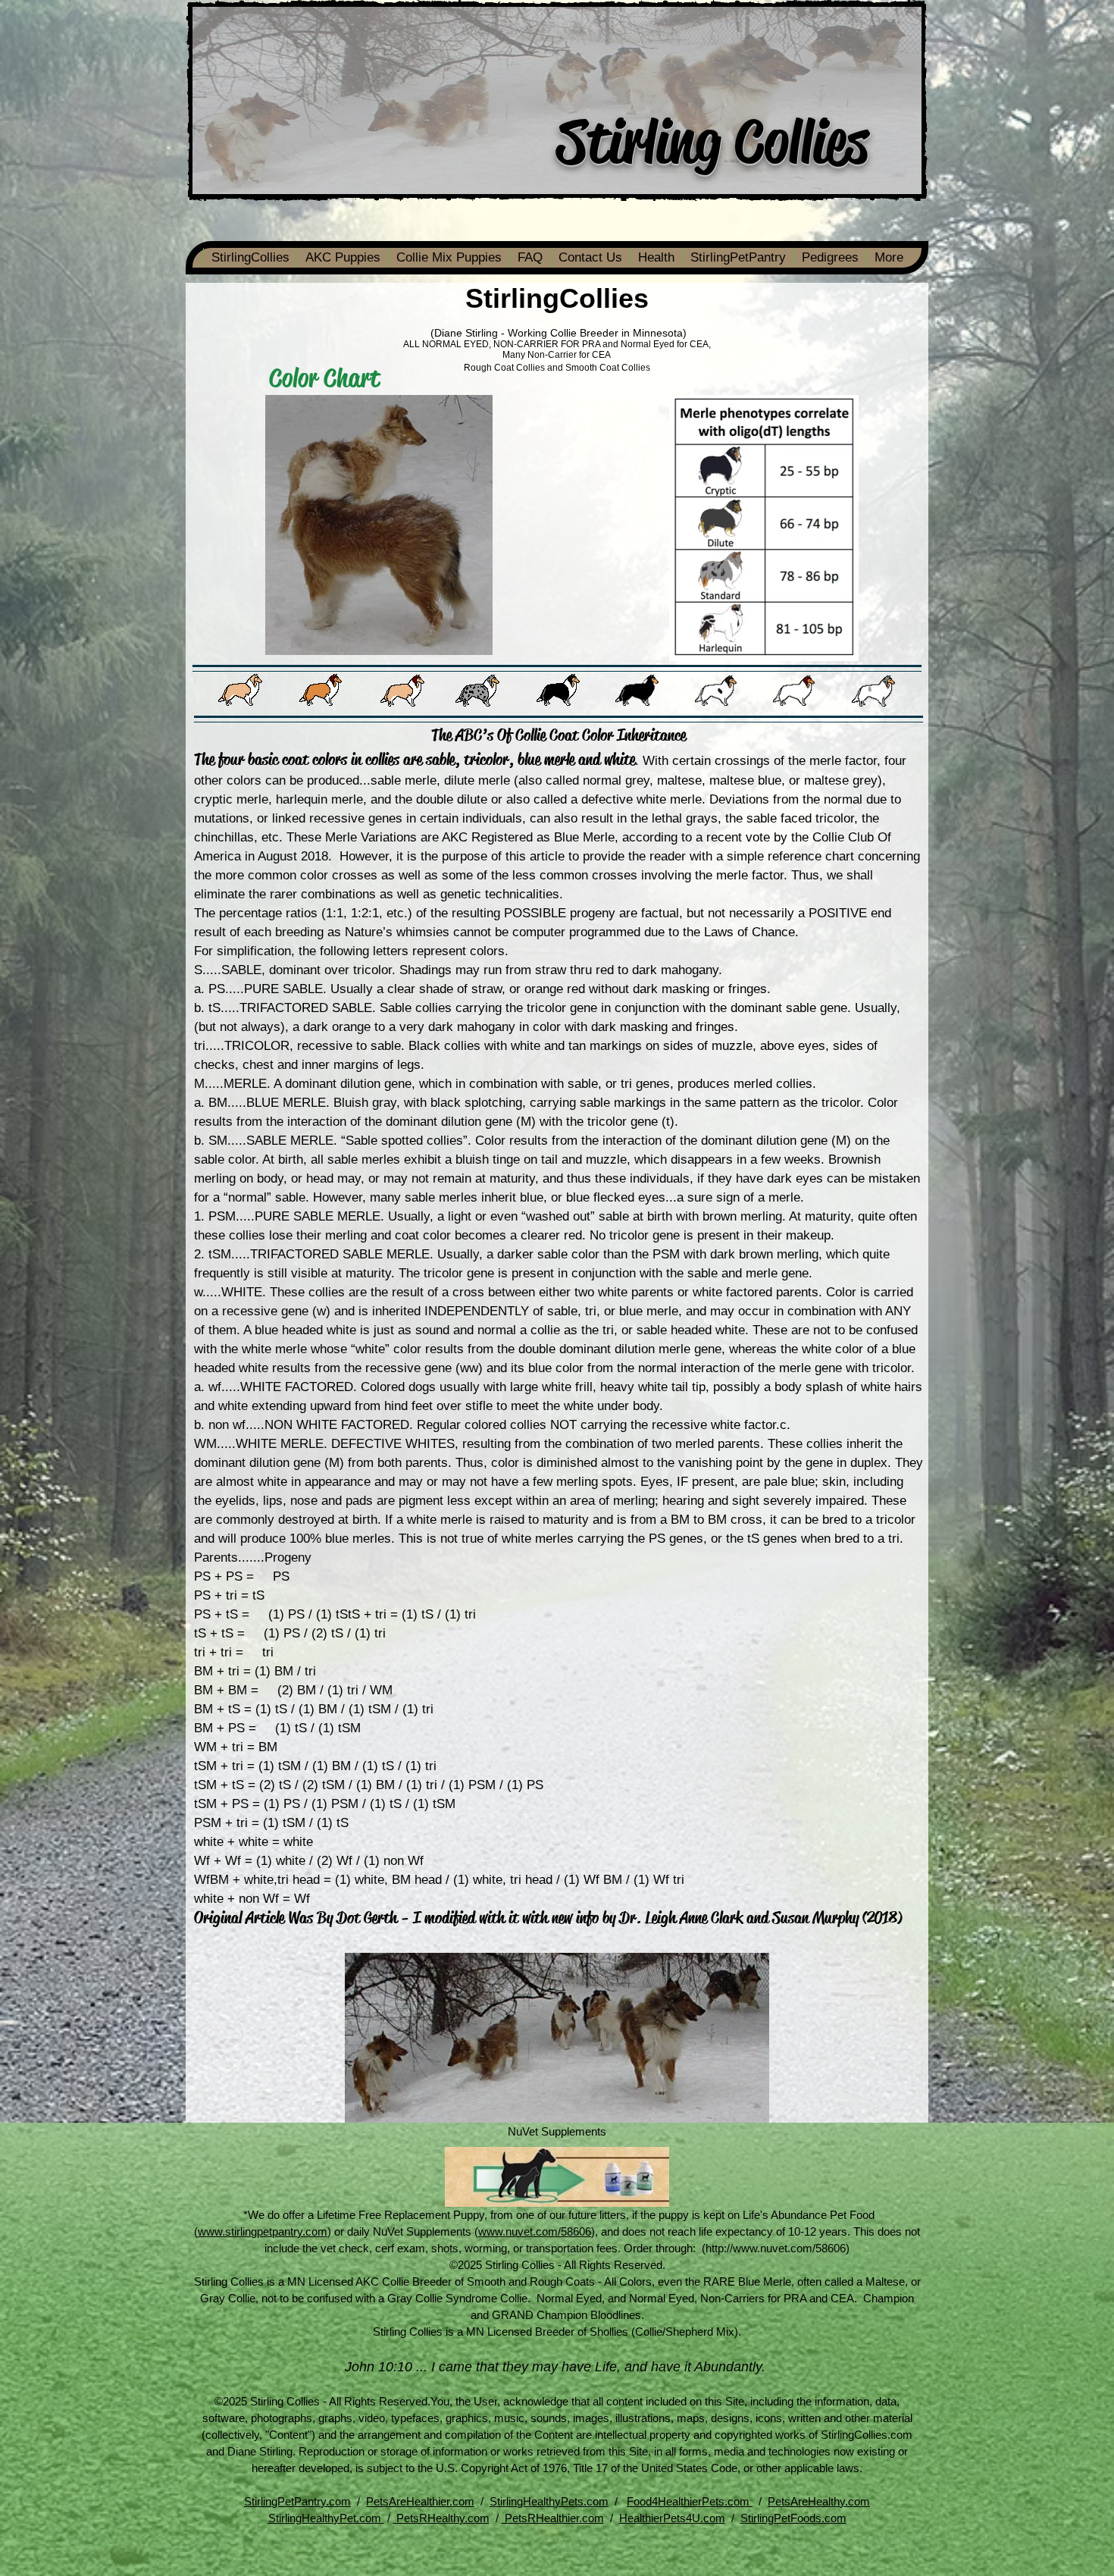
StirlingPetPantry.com (297, 2501)
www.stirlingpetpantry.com (263, 2231)
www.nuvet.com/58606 (535, 2231)
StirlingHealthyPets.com (549, 2501)
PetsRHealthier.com (553, 2518)
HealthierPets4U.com (672, 2518)
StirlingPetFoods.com (793, 2518)
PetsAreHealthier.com (420, 2501)
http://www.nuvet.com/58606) (778, 2248)
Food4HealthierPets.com (690, 2501)
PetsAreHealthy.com (819, 2501)
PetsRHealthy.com (441, 2518)
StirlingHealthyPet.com (326, 2518)
